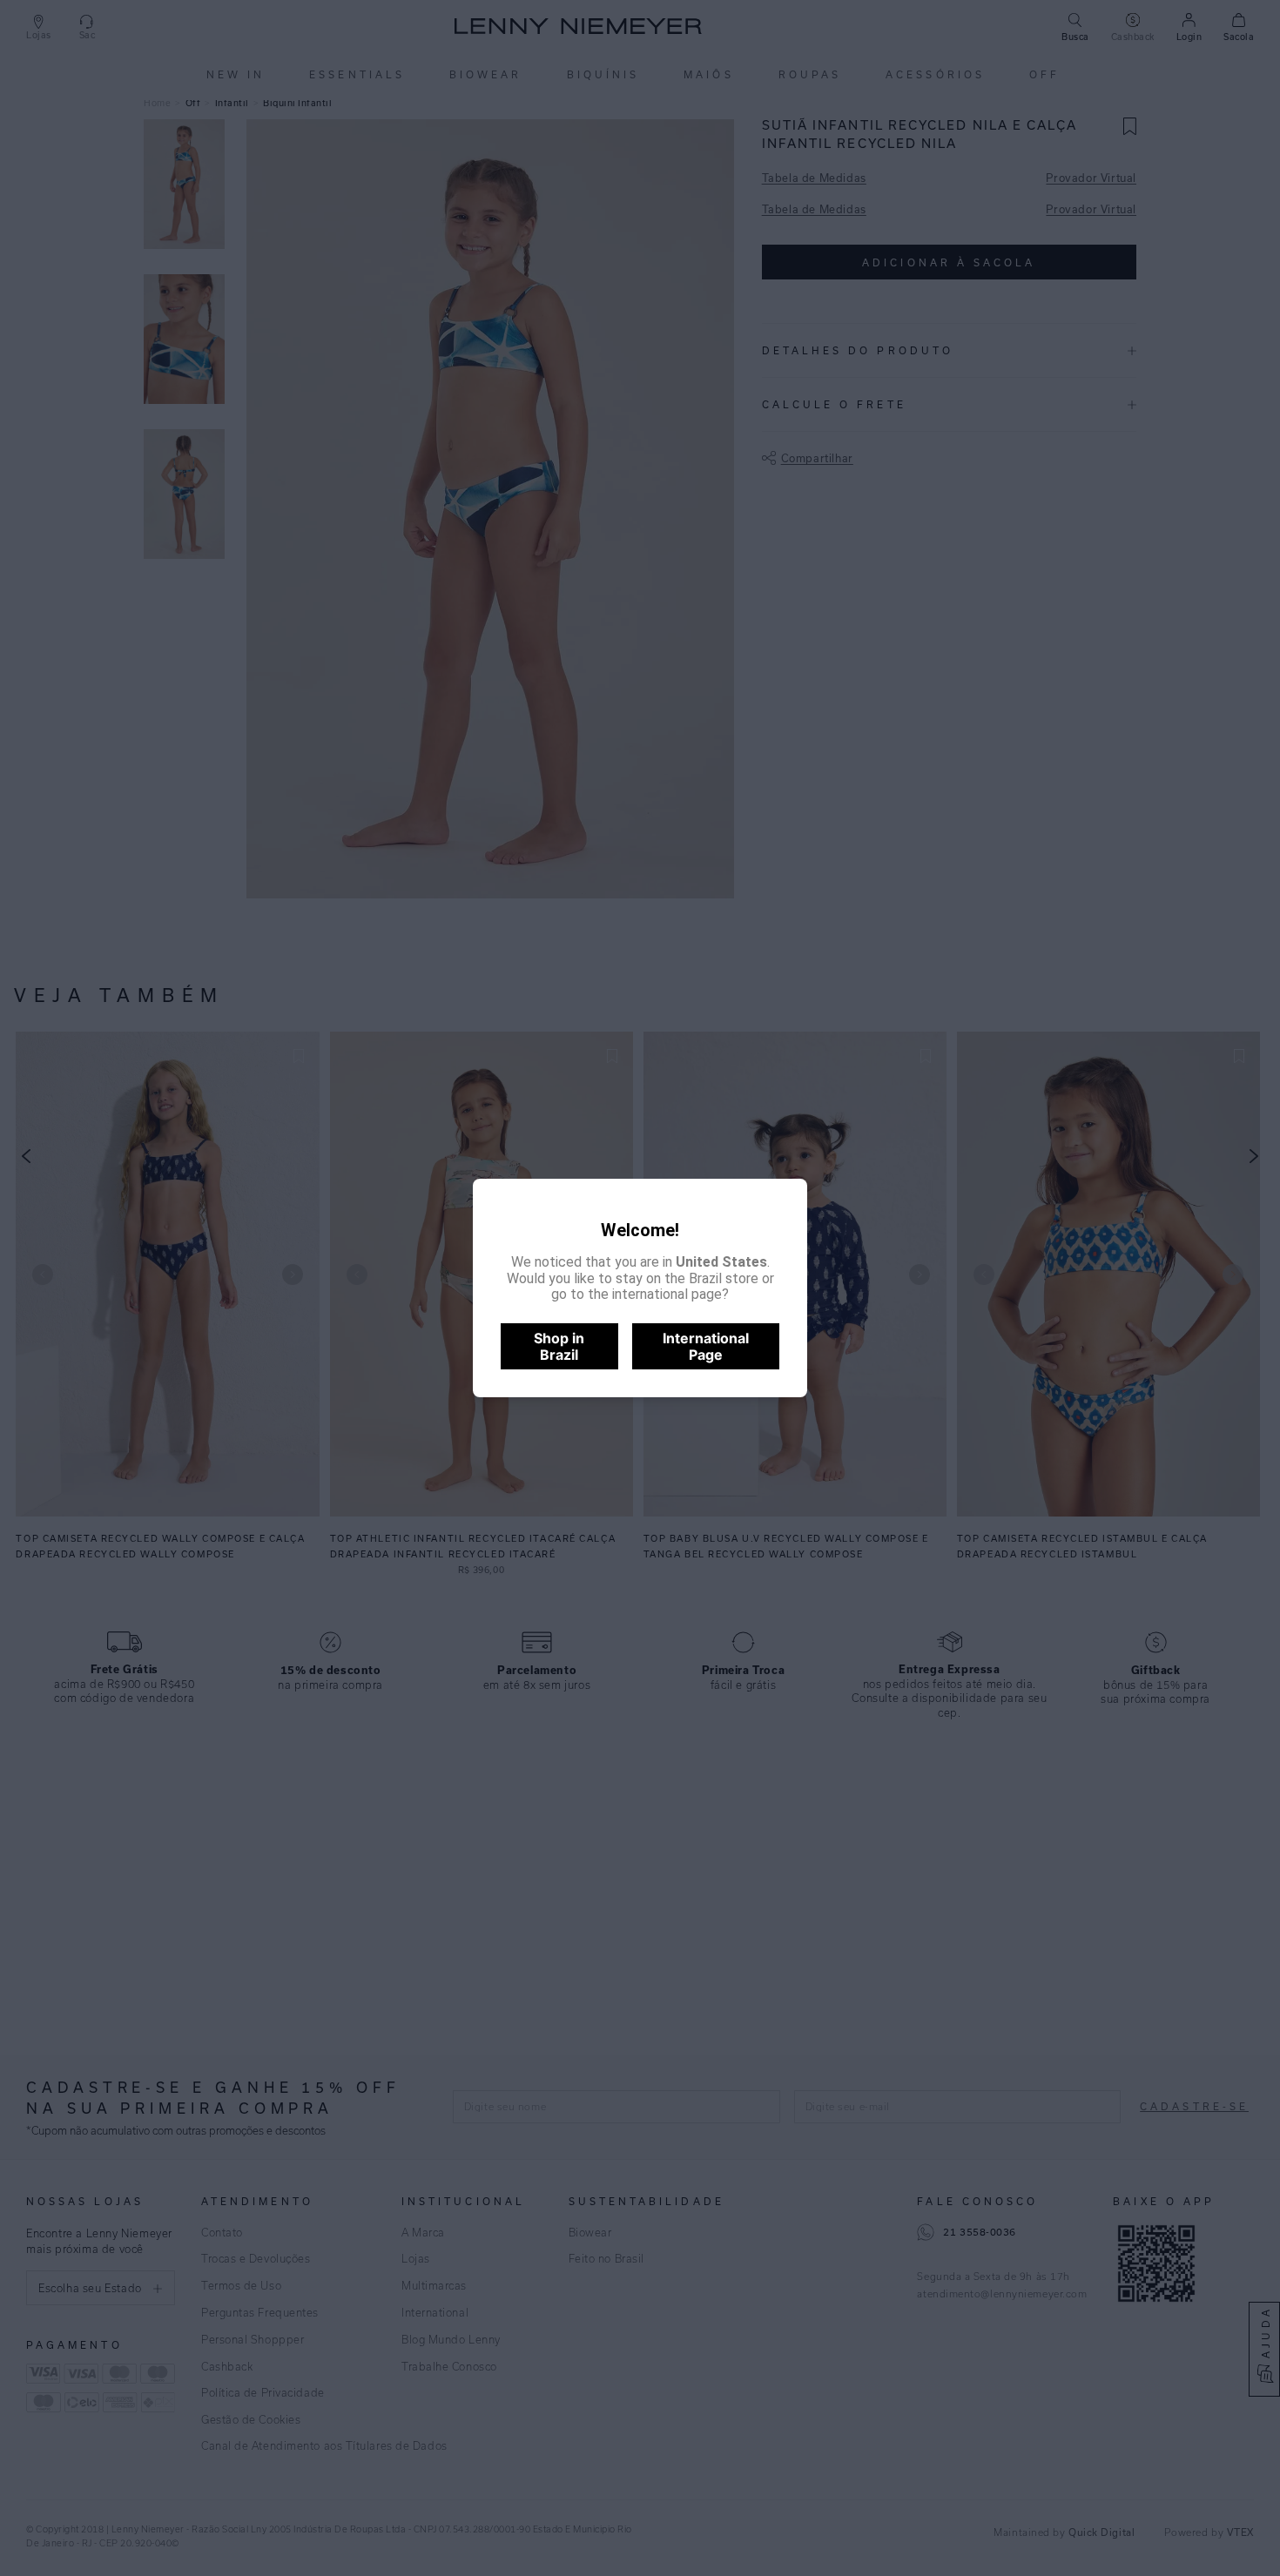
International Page (706, 1346)
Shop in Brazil (559, 1346)
